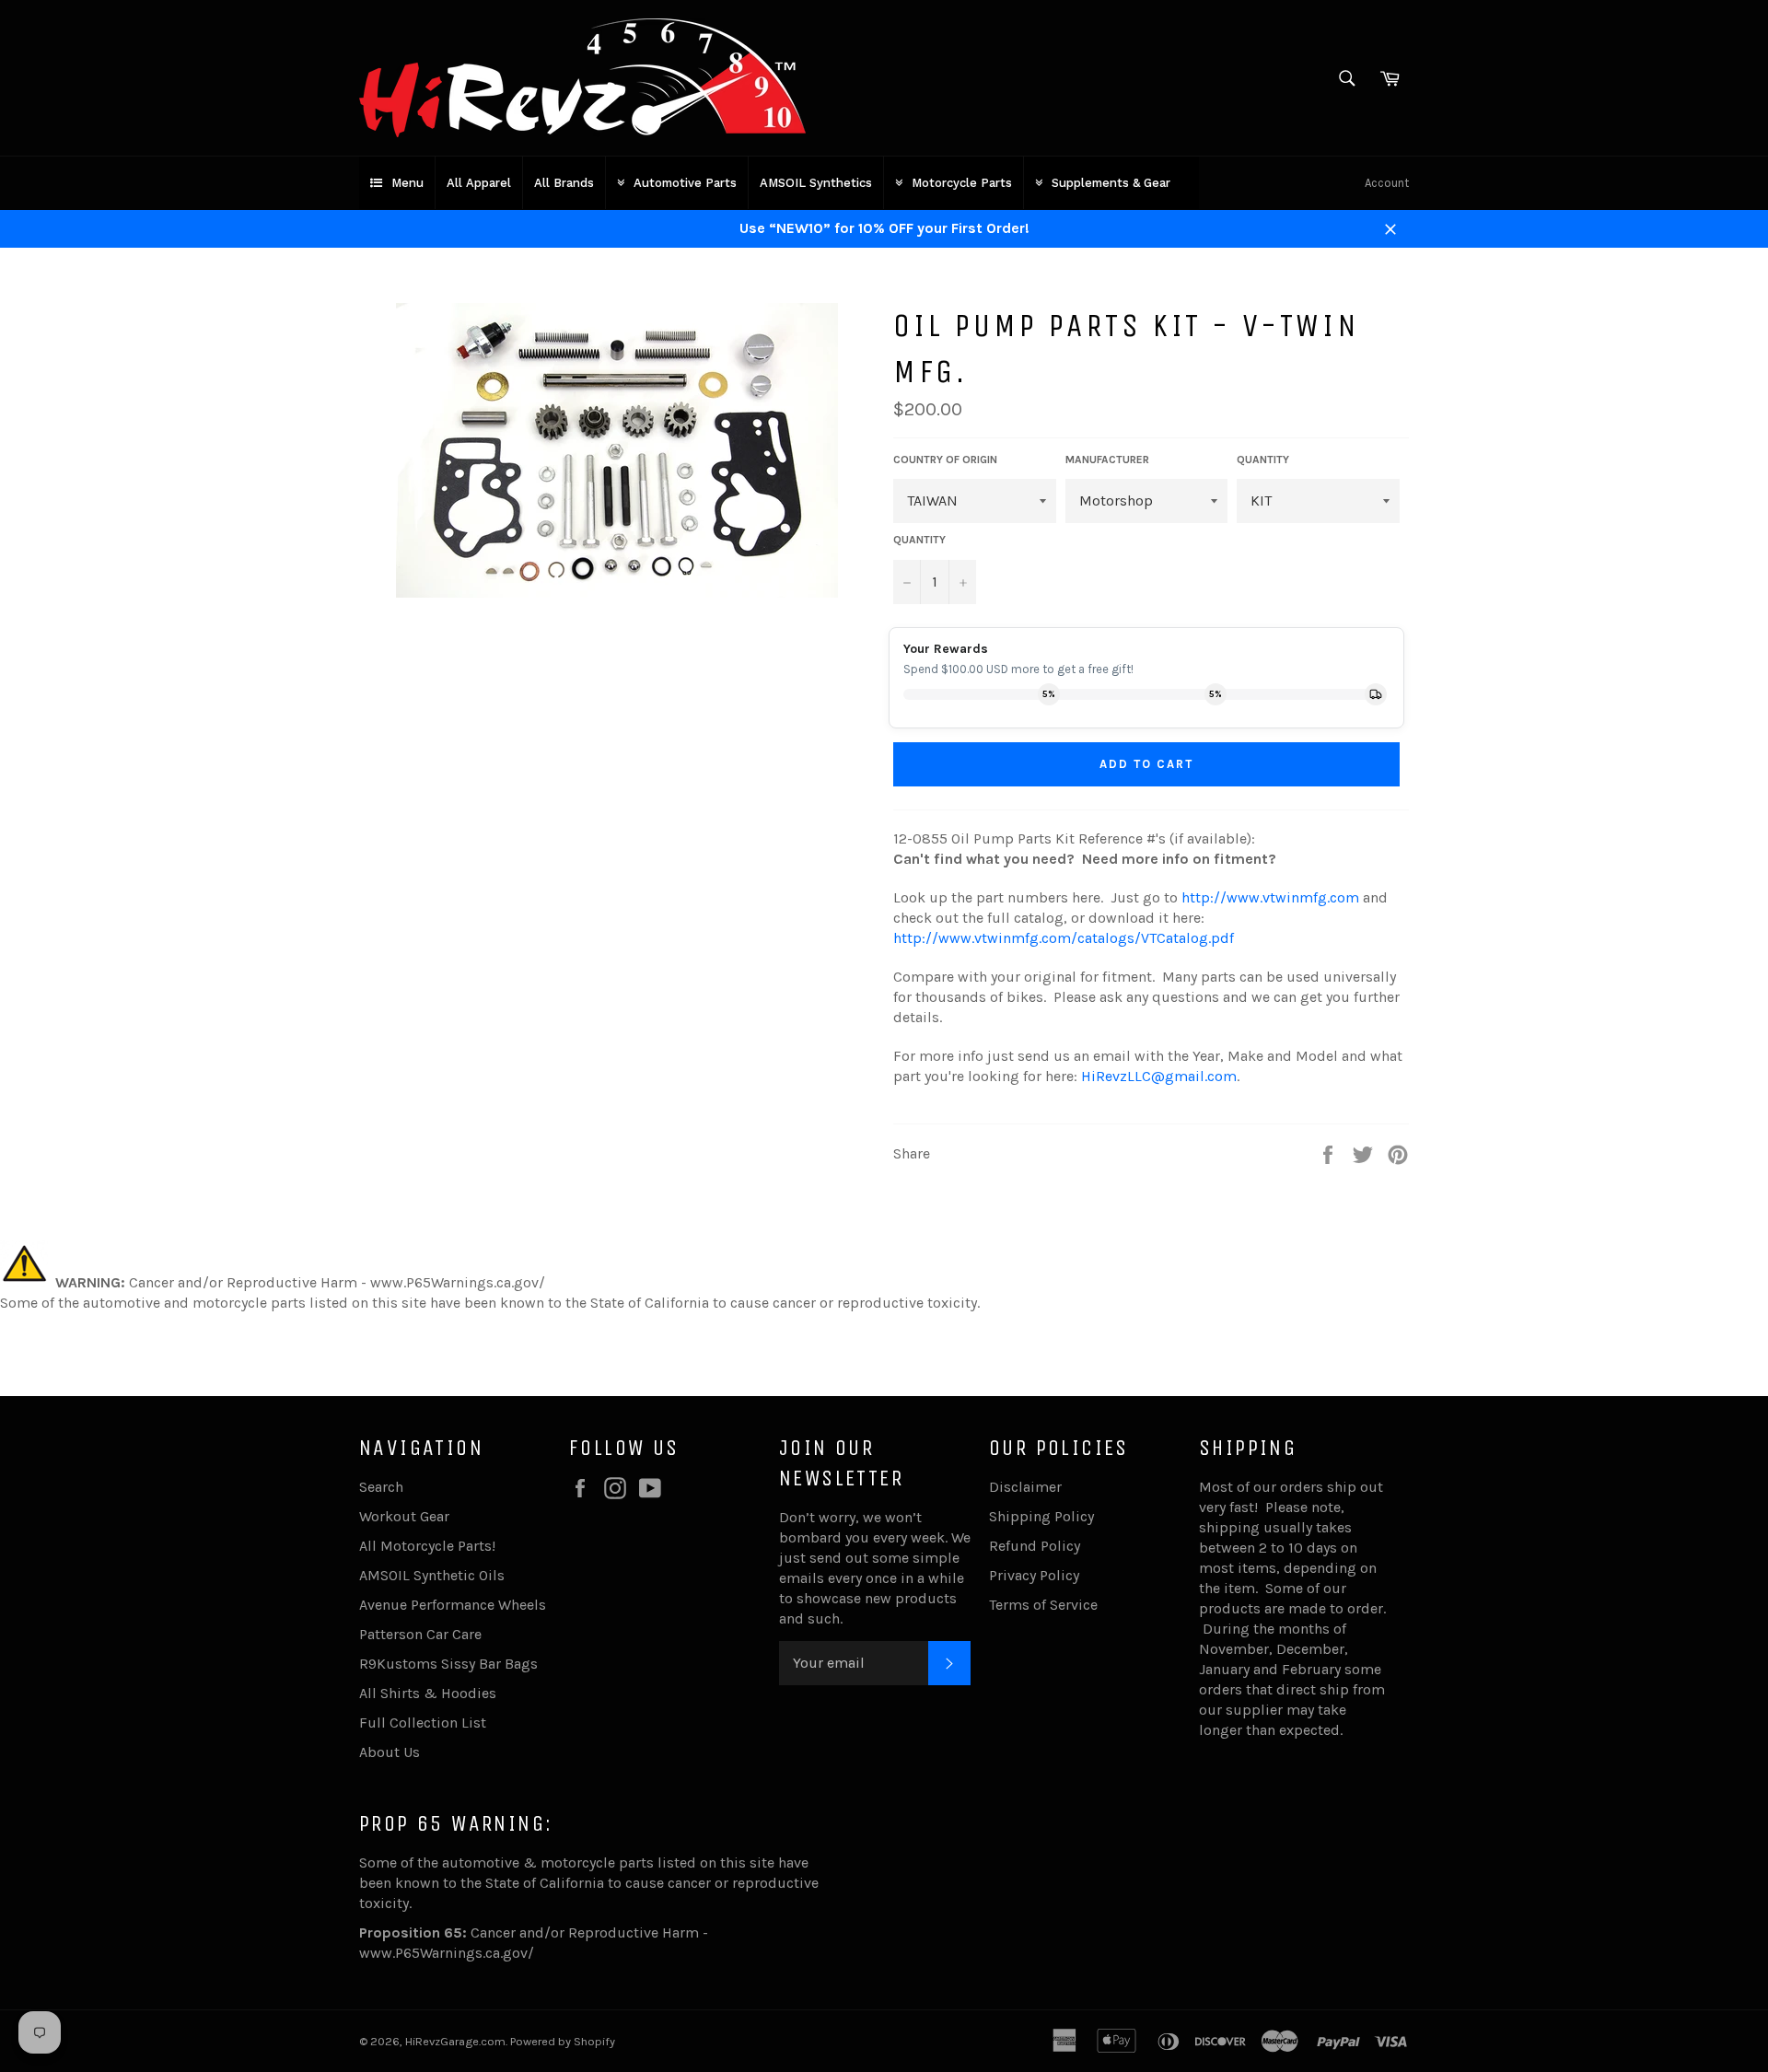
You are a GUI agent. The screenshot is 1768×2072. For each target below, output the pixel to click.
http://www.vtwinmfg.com (1270, 897)
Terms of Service (1043, 1605)
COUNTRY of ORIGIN (945, 460)
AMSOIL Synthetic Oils (432, 1575)
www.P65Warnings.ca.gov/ (447, 1953)
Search (381, 1487)
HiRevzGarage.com (455, 2041)
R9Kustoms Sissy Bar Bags (448, 1664)
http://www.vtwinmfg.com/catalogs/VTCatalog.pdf (1064, 938)
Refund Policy (1035, 1546)
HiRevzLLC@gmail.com (1159, 1076)
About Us (390, 1752)
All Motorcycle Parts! (427, 1546)
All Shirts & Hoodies (428, 1693)
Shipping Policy (1041, 1516)
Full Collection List (423, 1723)
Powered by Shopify (563, 2041)
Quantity (919, 540)
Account (1387, 183)
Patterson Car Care (420, 1634)
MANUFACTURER (1107, 460)
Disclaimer (1025, 1487)
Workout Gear (404, 1516)
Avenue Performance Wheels (453, 1605)
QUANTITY (1263, 460)
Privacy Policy (1034, 1575)
